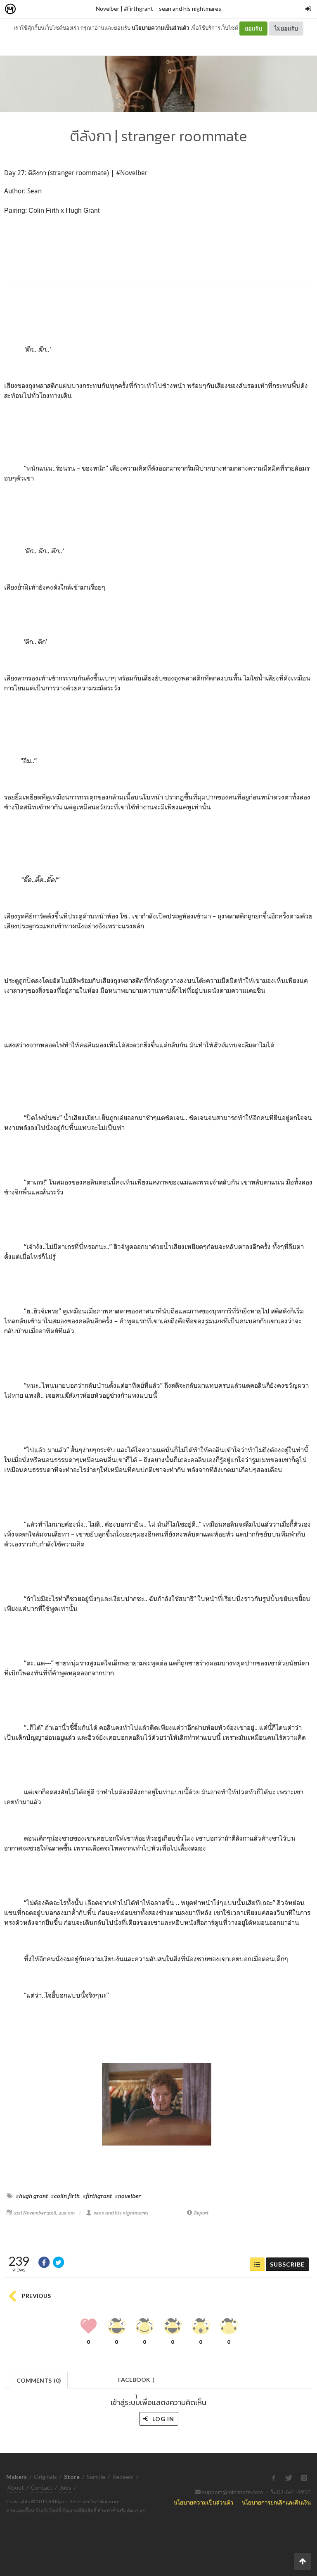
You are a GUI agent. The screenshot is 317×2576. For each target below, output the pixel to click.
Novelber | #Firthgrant (124, 8)
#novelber (128, 2196)
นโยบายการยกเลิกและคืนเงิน (276, 2502)
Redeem (123, 2477)
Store (57, 9)
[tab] (39, 2380)
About (16, 2487)
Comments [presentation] (39, 2380)
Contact (42, 2487)
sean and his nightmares (190, 8)
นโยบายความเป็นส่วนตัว (160, 28)
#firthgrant (97, 2196)
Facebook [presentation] (136, 2382)
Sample (96, 2477)
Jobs (65, 2487)
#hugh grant (32, 2196)
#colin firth (65, 2196)
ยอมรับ (253, 28)
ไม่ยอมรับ (286, 28)
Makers (28, 9)
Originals (45, 2477)
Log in (162, 2419)
